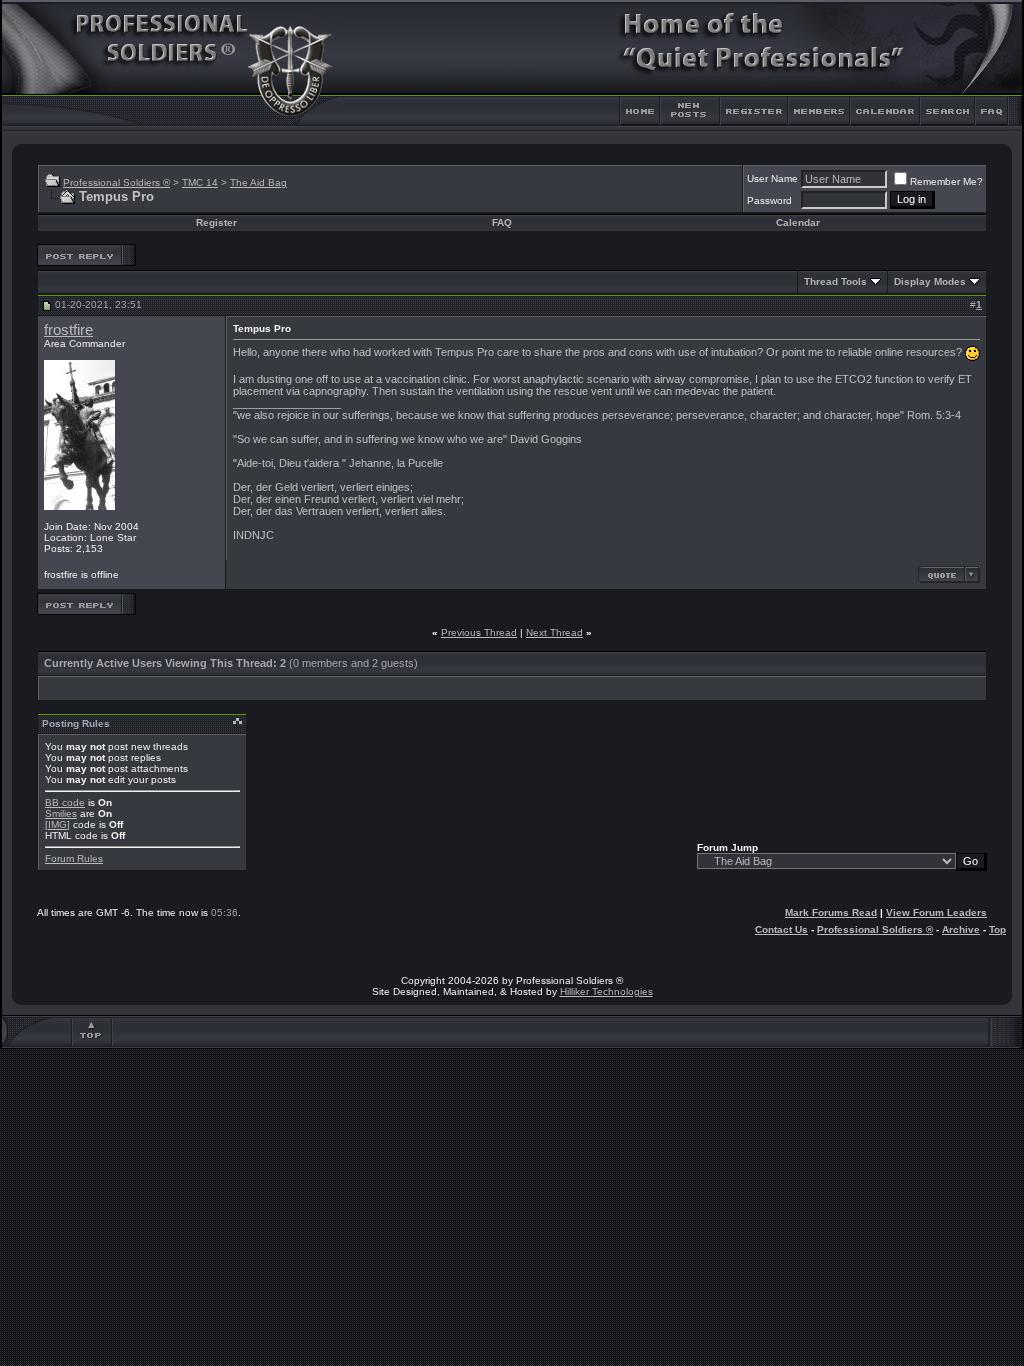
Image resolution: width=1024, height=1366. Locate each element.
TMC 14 (200, 182)
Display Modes (930, 281)
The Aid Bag (258, 182)
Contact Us (781, 929)
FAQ (502, 222)
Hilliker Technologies (606, 991)
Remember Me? (946, 181)
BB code (65, 802)
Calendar (798, 222)
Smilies (61, 813)
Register (216, 222)
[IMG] (57, 824)
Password (769, 200)
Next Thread (554, 632)
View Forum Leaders (936, 912)
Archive (961, 929)
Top (997, 929)
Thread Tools (835, 281)
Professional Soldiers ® (116, 182)
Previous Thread (479, 632)
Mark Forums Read (831, 912)
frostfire (68, 330)
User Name (772, 178)
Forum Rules (74, 858)
